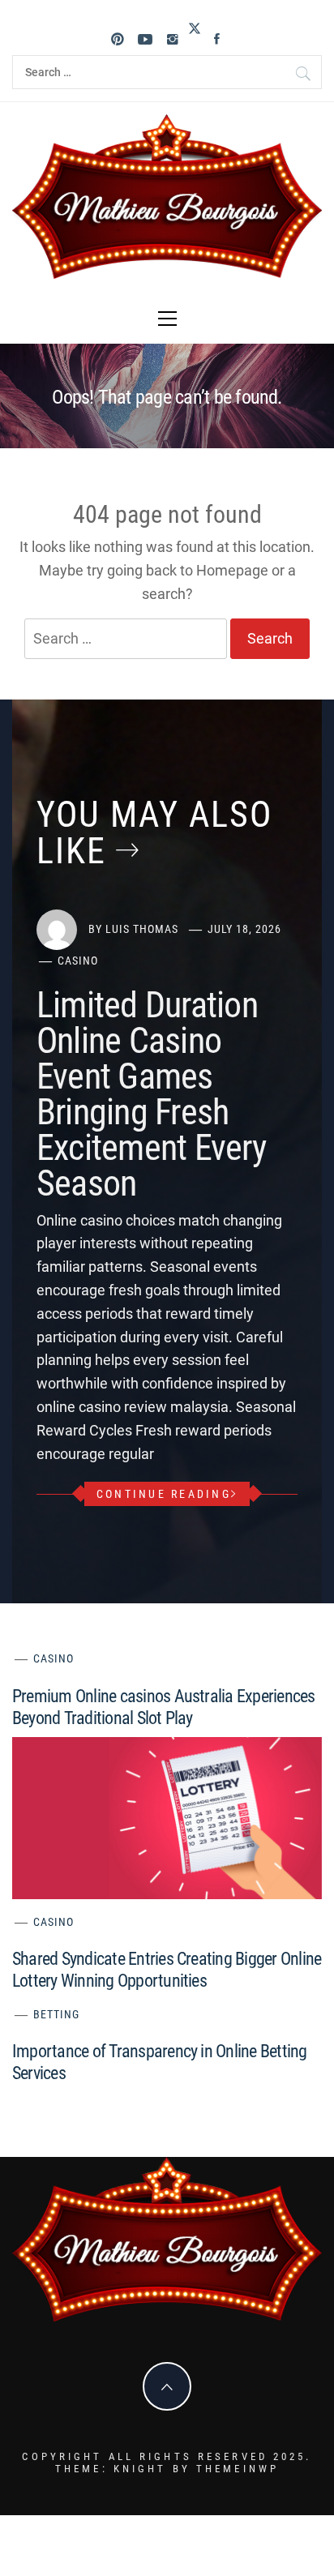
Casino (78, 961)
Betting (56, 2014)
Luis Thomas (142, 929)
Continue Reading (164, 1494)
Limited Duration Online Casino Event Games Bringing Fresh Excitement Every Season (151, 1094)
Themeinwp (238, 2469)
